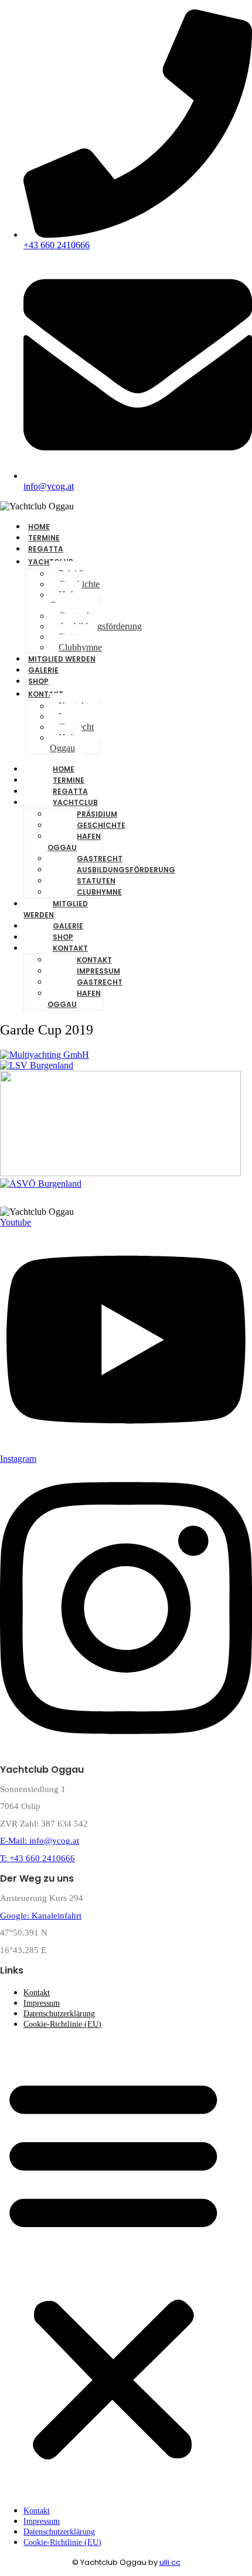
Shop (63, 937)
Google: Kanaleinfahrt (41, 1916)
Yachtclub (75, 802)
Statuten (96, 881)
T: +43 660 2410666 (38, 1858)
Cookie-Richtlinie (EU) (62, 2024)
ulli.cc (170, 2562)
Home (64, 769)
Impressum (98, 971)
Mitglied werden (62, 659)
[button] (113, 2267)
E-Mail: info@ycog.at (40, 1841)
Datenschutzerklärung (59, 2014)
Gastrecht (100, 859)
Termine (69, 780)
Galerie (68, 926)
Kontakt (46, 694)
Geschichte (101, 825)
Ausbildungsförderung (100, 626)
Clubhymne (99, 892)
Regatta (70, 791)
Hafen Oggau (66, 600)
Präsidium (97, 814)
